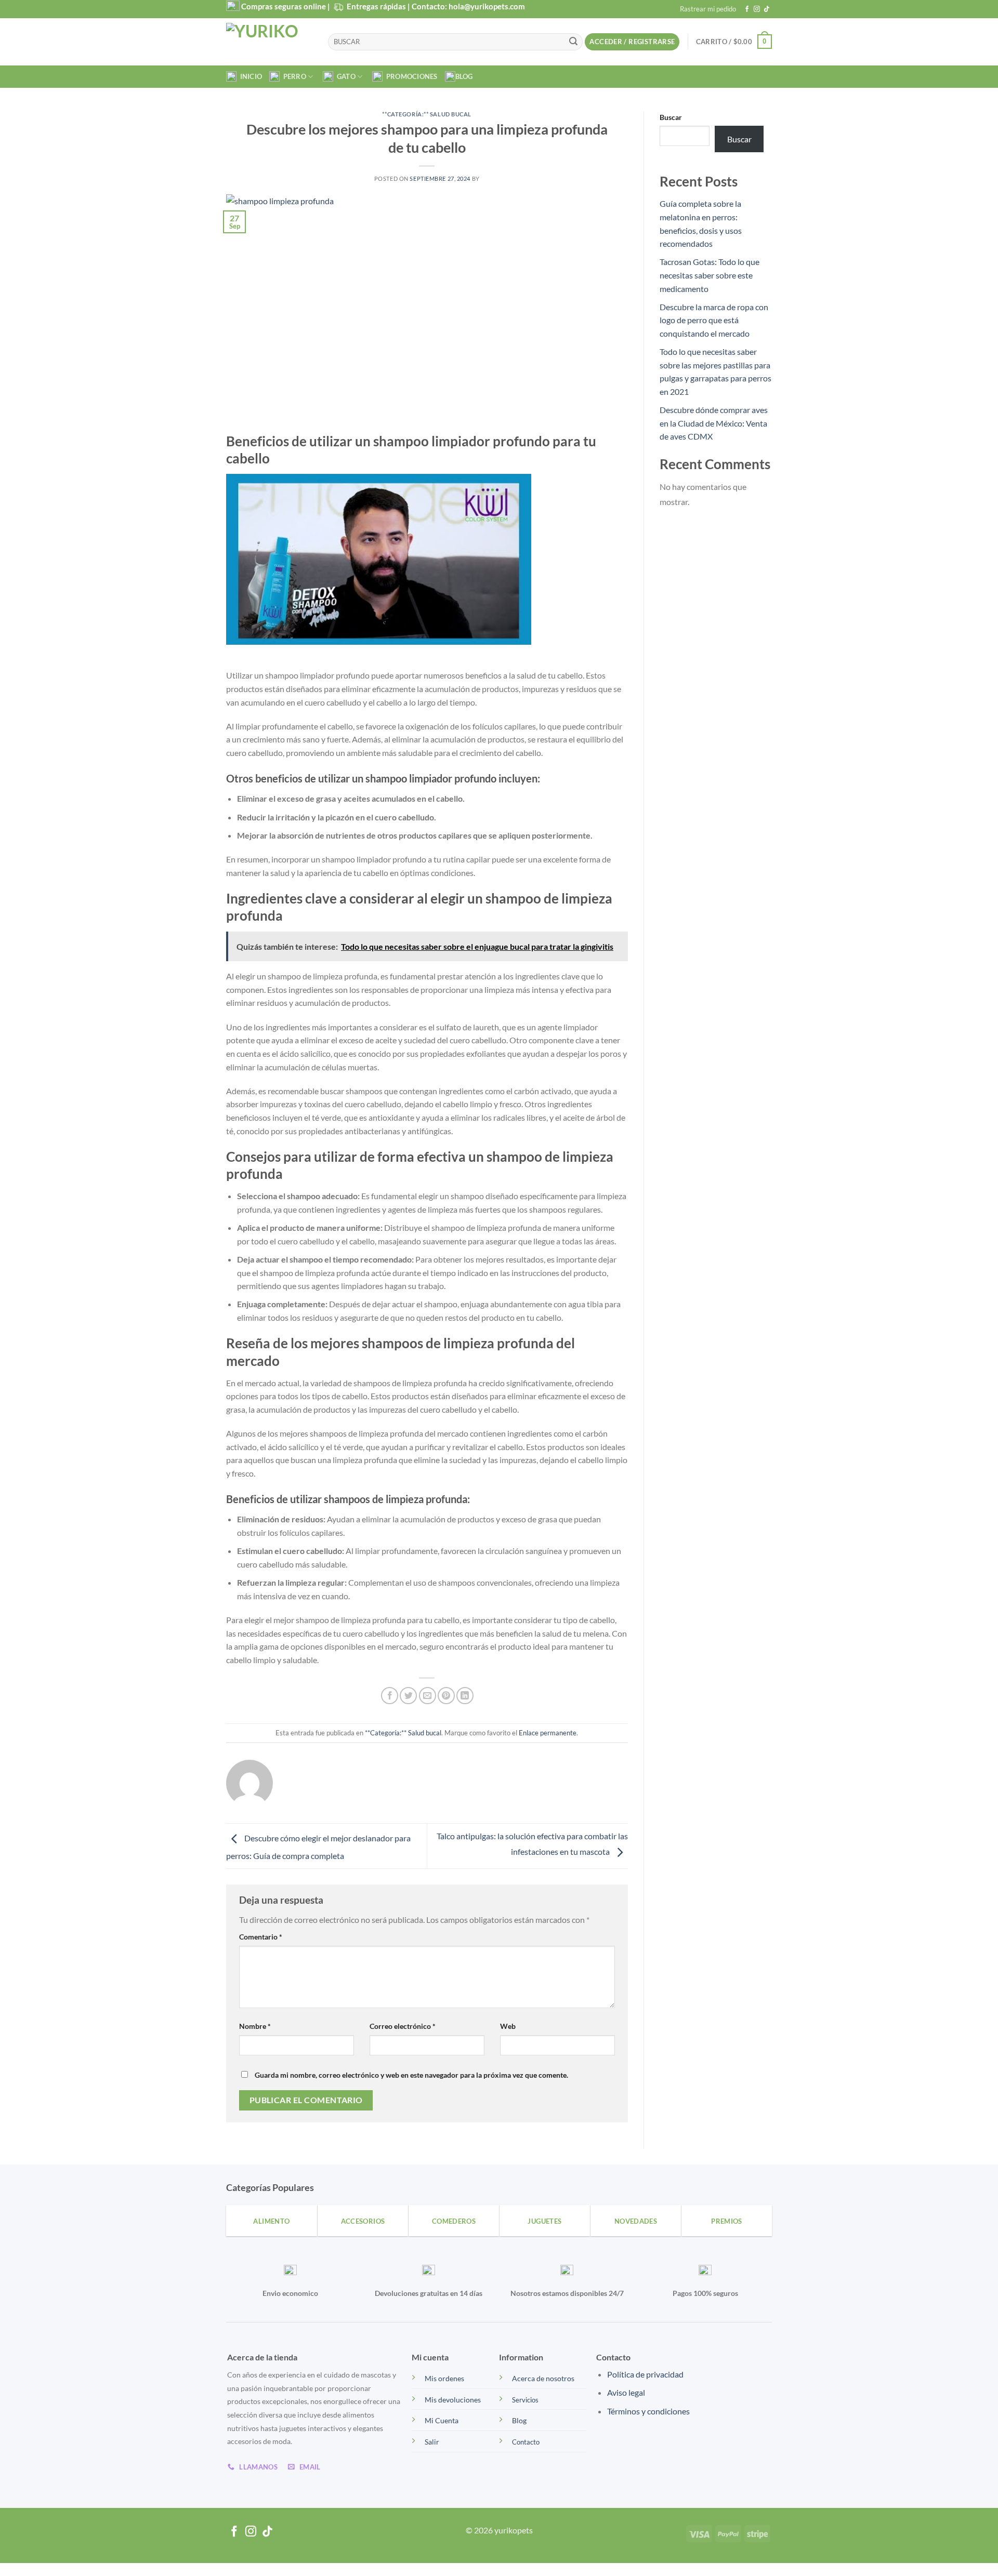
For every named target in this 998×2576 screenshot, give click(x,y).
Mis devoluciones (453, 2400)
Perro (293, 76)
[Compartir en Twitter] (408, 1696)
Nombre (255, 2026)
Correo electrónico (403, 2026)
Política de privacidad (645, 2374)
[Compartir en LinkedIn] (465, 1696)
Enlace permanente (548, 1733)
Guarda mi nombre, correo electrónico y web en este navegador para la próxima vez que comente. (411, 2075)
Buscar (671, 117)
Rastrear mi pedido (708, 9)
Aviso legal (626, 2392)
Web (508, 2026)
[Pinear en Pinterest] (446, 1696)
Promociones (410, 76)
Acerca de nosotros (543, 2378)
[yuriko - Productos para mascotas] (269, 42)
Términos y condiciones (648, 2411)
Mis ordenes (444, 2378)
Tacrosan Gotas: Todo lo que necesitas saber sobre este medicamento (710, 275)
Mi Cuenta (442, 2420)
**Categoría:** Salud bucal (427, 114)
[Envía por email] (428, 1696)
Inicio (249, 76)
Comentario (261, 1937)
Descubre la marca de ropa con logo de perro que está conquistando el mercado (714, 320)
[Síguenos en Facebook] (747, 9)
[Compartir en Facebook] (390, 1696)
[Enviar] (573, 42)
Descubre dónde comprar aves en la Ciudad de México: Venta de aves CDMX (714, 423)
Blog (464, 76)
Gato (344, 76)
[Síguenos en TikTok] (767, 9)
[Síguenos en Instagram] (757, 9)
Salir (432, 2442)
